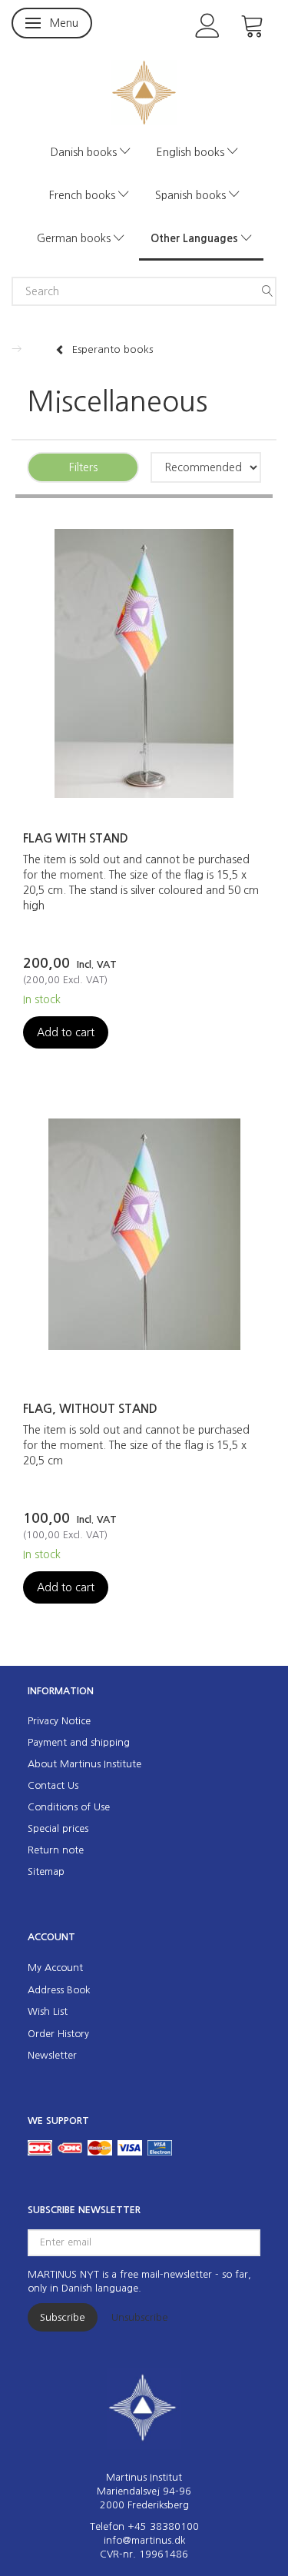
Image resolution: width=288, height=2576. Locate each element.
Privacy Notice (59, 1721)
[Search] (267, 291)
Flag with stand (76, 838)
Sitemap (46, 1871)
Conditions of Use (69, 1807)
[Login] (208, 24)
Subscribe (63, 2317)
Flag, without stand (90, 1409)
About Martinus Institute (84, 1764)
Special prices (58, 1828)
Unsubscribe (140, 2317)
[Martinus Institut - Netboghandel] (144, 91)
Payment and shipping (79, 1742)
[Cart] (253, 24)
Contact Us (53, 1785)
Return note (56, 1850)
